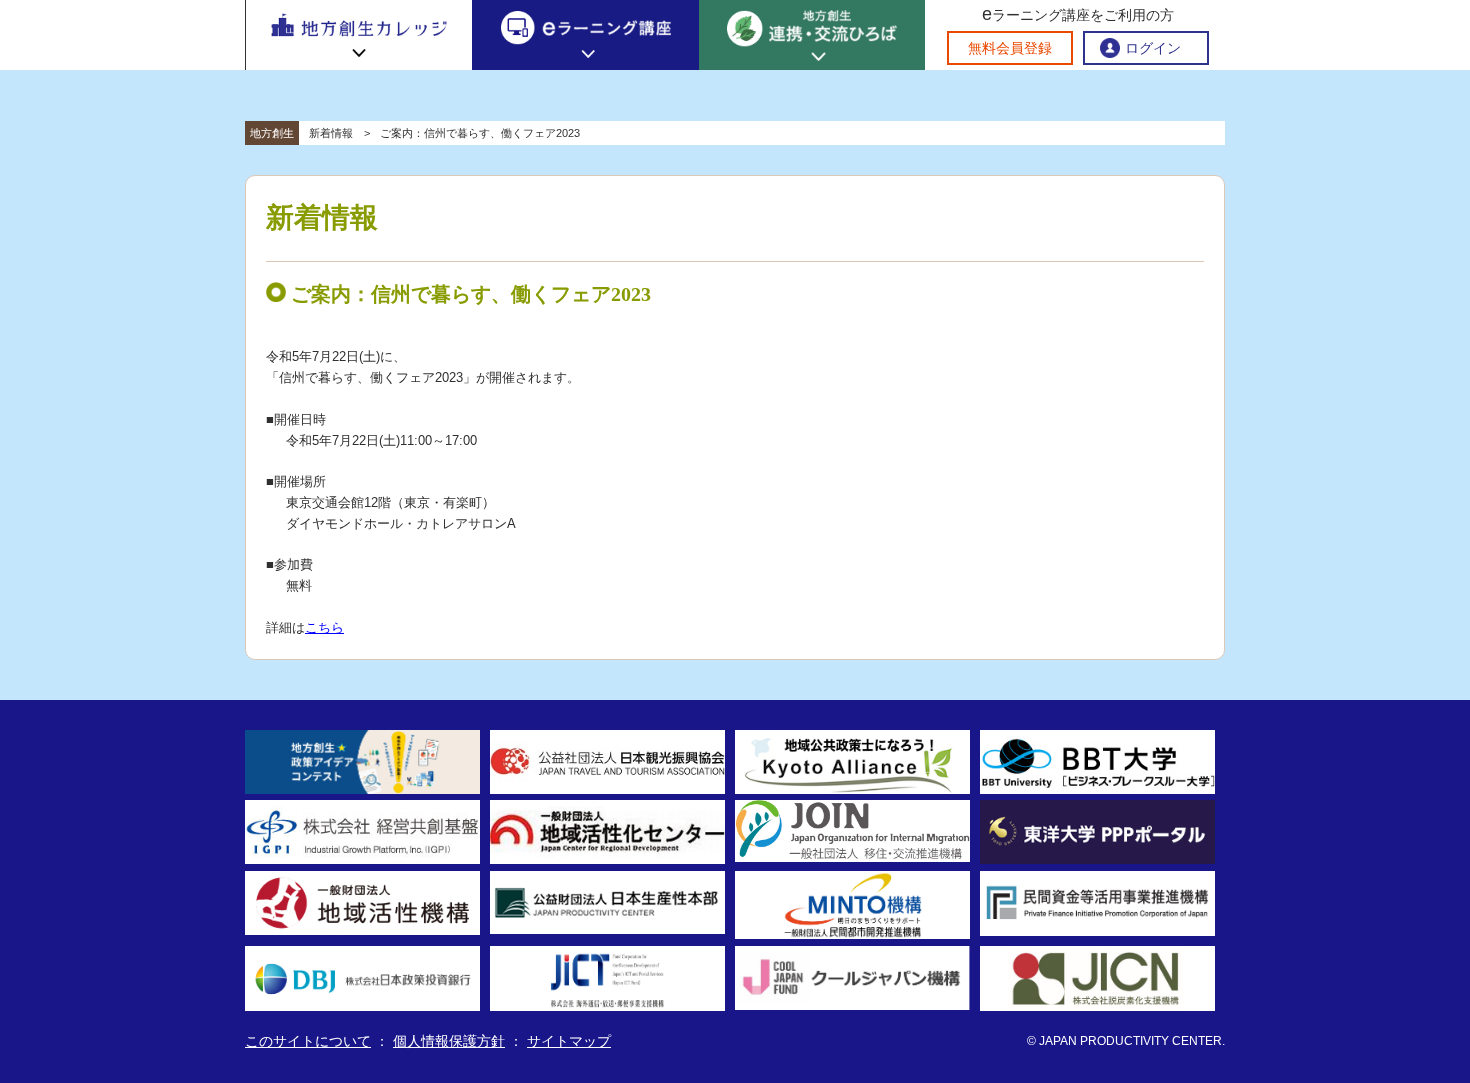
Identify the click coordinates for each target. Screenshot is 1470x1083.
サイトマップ (569, 1041)
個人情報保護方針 (449, 1041)
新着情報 (331, 133)
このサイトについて (308, 1041)
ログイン (1153, 48)
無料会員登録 (1010, 48)
